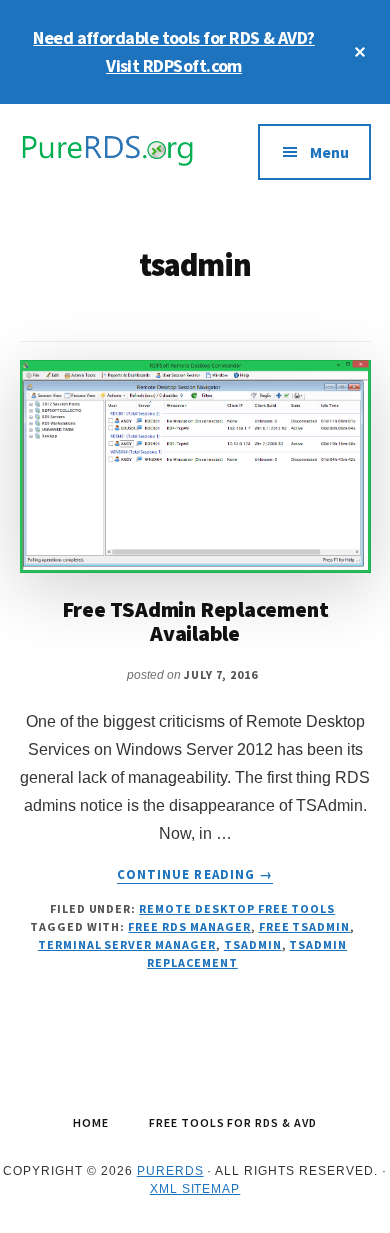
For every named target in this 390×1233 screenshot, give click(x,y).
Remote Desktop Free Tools (237, 908)
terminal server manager (127, 944)
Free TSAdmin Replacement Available (195, 621)
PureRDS (170, 1171)
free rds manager (189, 926)
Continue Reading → (195, 875)
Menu (329, 152)
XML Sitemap (195, 1189)
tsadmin (253, 944)
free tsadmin (305, 926)
